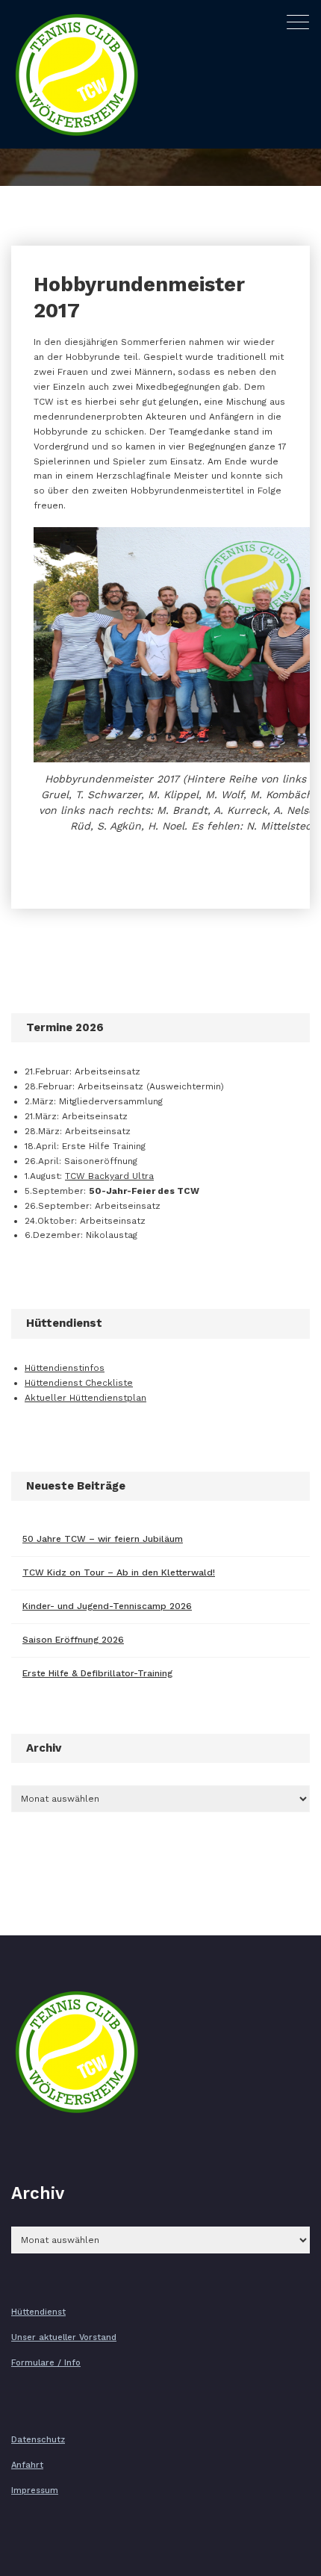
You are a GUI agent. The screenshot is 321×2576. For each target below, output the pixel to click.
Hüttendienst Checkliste (79, 1383)
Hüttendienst (38, 2312)
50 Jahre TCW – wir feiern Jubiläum (103, 1539)
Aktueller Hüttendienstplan (85, 1398)
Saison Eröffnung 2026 (73, 1640)
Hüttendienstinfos (65, 1368)
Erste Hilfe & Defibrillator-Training (97, 1673)
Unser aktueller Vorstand (64, 2337)
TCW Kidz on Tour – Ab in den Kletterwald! (119, 1572)
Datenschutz (38, 2440)
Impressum (35, 2491)
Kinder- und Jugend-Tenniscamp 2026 (107, 1606)
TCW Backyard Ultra (109, 1176)
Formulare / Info (46, 2363)
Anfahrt (27, 2465)
